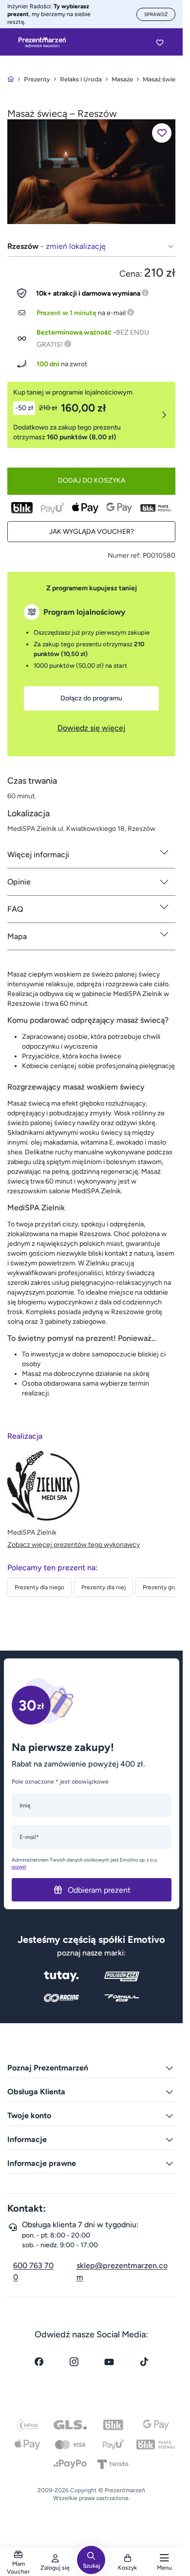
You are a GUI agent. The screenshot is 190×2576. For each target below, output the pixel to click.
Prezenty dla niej (104, 1587)
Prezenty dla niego (39, 1587)
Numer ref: (124, 555)
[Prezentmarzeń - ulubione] (160, 42)
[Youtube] (109, 2362)
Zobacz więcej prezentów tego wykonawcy (74, 1545)
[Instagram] (74, 2362)
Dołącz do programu (91, 698)
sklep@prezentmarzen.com (122, 2271)
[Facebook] (39, 2362)
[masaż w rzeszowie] (91, 171)
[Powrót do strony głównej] (11, 79)
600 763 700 (33, 2271)
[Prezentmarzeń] (42, 42)
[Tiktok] (144, 2362)
